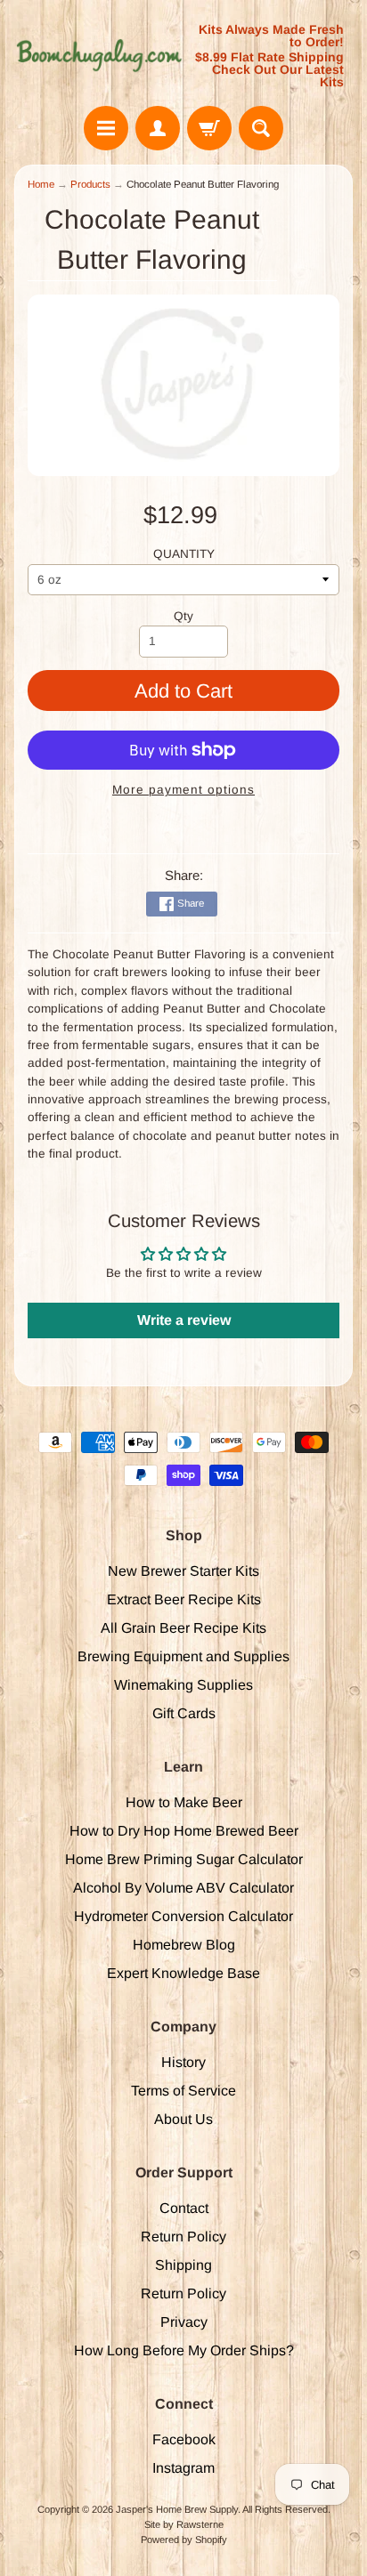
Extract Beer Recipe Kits (184, 1599)
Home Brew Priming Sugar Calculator (184, 1859)
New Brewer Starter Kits (183, 1571)
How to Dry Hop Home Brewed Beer (184, 1831)
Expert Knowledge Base (183, 1973)
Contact (184, 2208)
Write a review (184, 1320)
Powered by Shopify (184, 2540)
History (183, 2062)
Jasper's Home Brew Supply (177, 2509)
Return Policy (183, 2237)
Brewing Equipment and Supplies (183, 1656)
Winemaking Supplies (183, 1685)
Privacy (184, 2322)
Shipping (183, 2265)
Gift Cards (184, 1713)
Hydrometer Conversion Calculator (183, 1916)
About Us (183, 2119)
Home (41, 184)
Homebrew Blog (184, 1945)
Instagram (183, 2468)
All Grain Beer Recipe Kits (183, 1628)
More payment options (183, 790)
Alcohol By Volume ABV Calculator (183, 1888)
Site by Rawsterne (184, 2524)
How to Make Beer (184, 1802)
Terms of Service (183, 2091)
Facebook (184, 2439)
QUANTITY (184, 554)
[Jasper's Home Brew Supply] (99, 56)
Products (90, 184)
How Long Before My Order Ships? (184, 2350)
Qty (183, 616)
